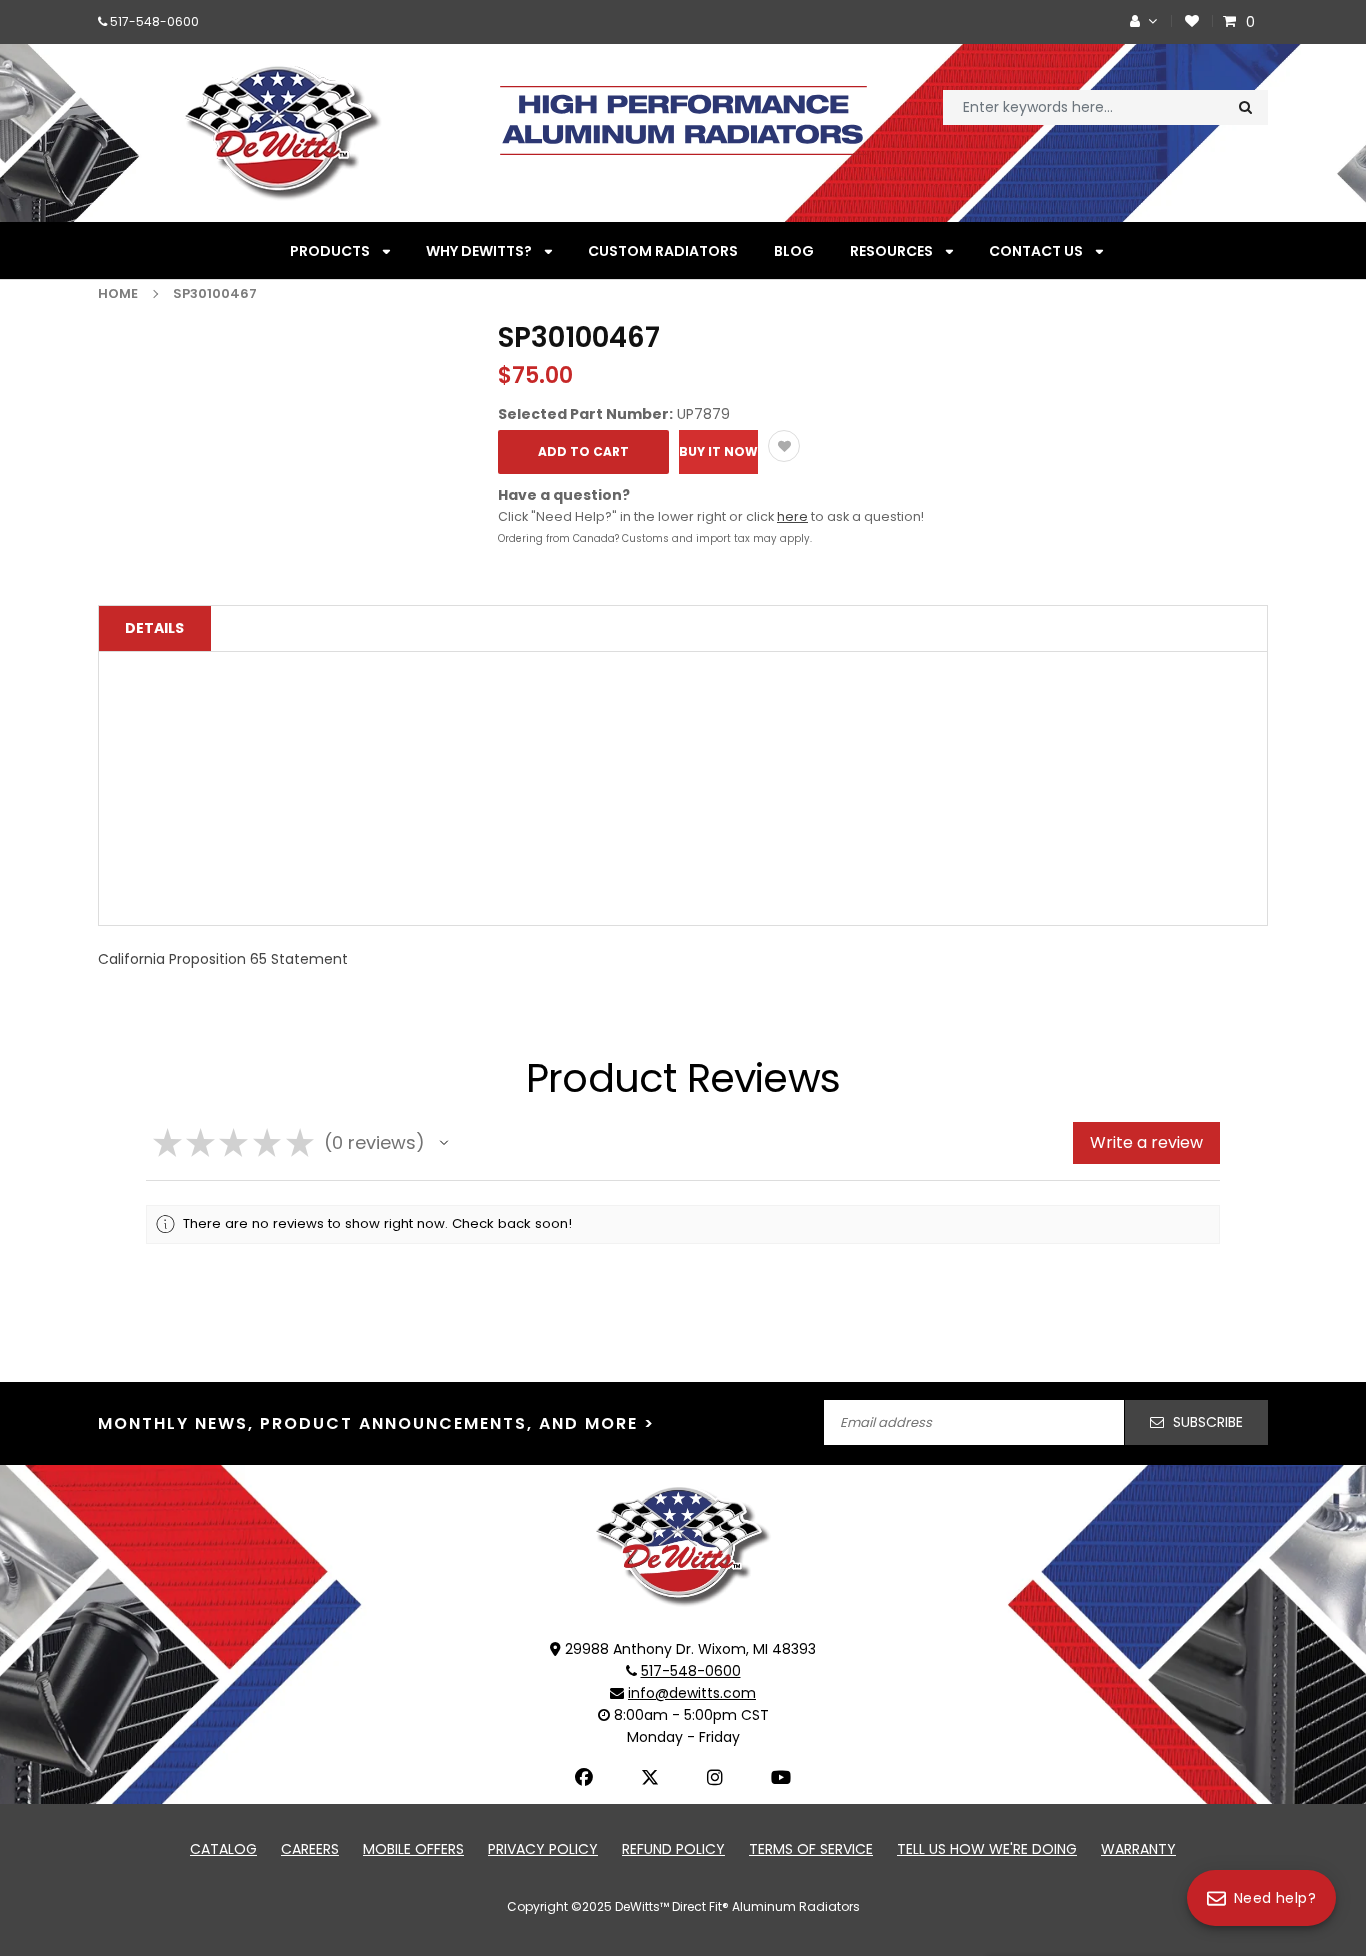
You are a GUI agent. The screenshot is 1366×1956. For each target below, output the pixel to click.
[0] (1232, 21)
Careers (310, 1849)
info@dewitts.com (692, 1693)
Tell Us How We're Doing (987, 1849)
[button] (444, 1143)
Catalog (223, 1849)
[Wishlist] (1192, 21)
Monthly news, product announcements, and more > (376, 1423)
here (792, 516)
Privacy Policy (543, 1849)
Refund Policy (673, 1849)
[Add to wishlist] (784, 446)
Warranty (1138, 1849)
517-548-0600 (154, 21)
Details (154, 628)
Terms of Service (811, 1849)
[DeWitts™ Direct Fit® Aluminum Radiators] (683, 1545)
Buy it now (718, 451)
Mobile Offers (413, 1849)
